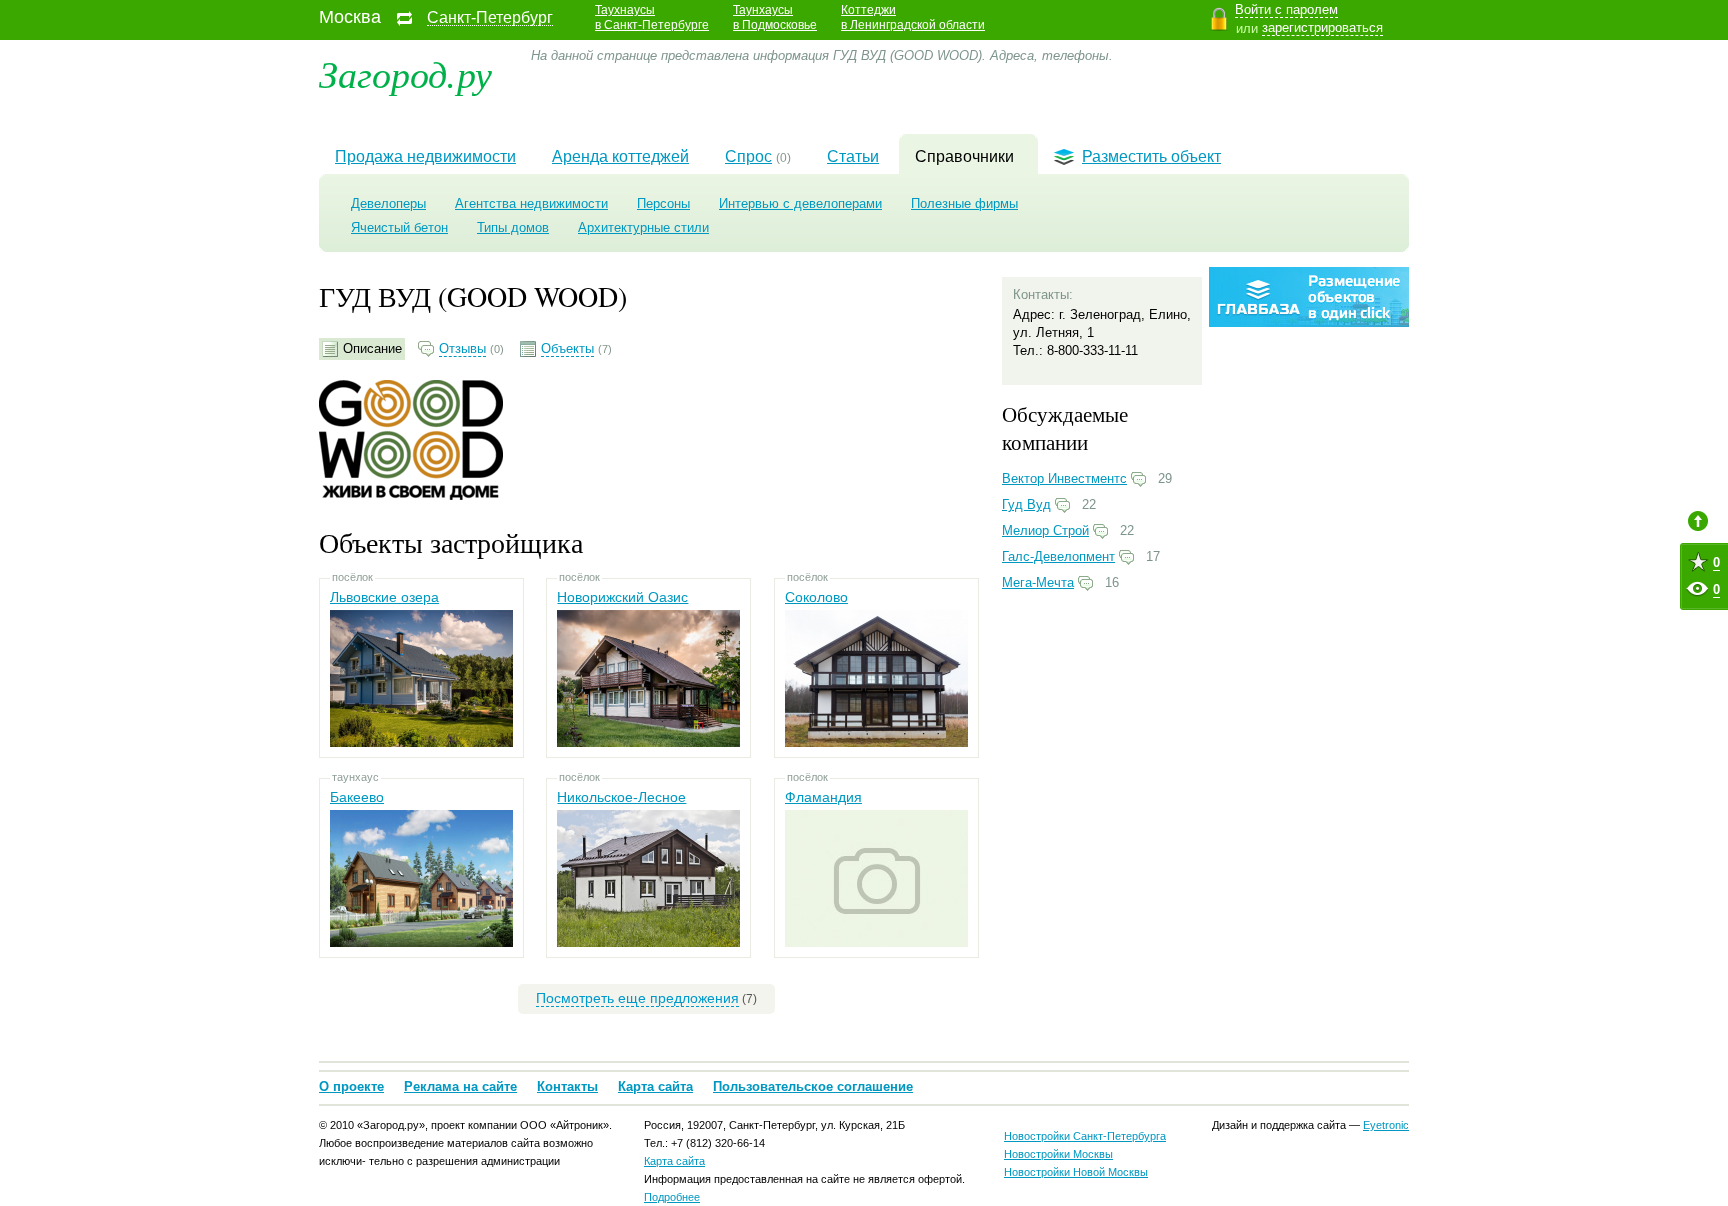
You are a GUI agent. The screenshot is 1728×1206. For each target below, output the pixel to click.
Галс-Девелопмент (1058, 556)
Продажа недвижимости (425, 156)
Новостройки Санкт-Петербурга (1085, 1136)
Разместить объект (1151, 156)
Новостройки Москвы (1058, 1154)
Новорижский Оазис (622, 597)
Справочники (964, 156)
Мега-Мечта (1038, 582)
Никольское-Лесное (621, 797)
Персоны (663, 203)
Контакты (567, 1086)
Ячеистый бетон (399, 227)
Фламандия (823, 797)
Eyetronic (1386, 1125)
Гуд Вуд (1026, 504)
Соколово (816, 597)
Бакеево (357, 797)
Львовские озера (384, 597)
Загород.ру (405, 72)
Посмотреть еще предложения (637, 998)
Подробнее (672, 1197)
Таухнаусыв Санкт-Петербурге (652, 17)
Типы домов (513, 227)
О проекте (351, 1086)
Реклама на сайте (460, 1086)
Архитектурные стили (643, 227)
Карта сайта (655, 1086)
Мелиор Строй (1045, 530)
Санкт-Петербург (490, 18)
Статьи (853, 156)
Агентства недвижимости (531, 203)
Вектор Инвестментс (1064, 478)
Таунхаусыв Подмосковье (775, 17)
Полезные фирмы (964, 203)
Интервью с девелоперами (800, 203)
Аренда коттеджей (620, 156)
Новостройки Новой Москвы (1076, 1172)
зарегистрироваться (1322, 27)
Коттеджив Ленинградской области (913, 17)
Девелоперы (388, 203)
